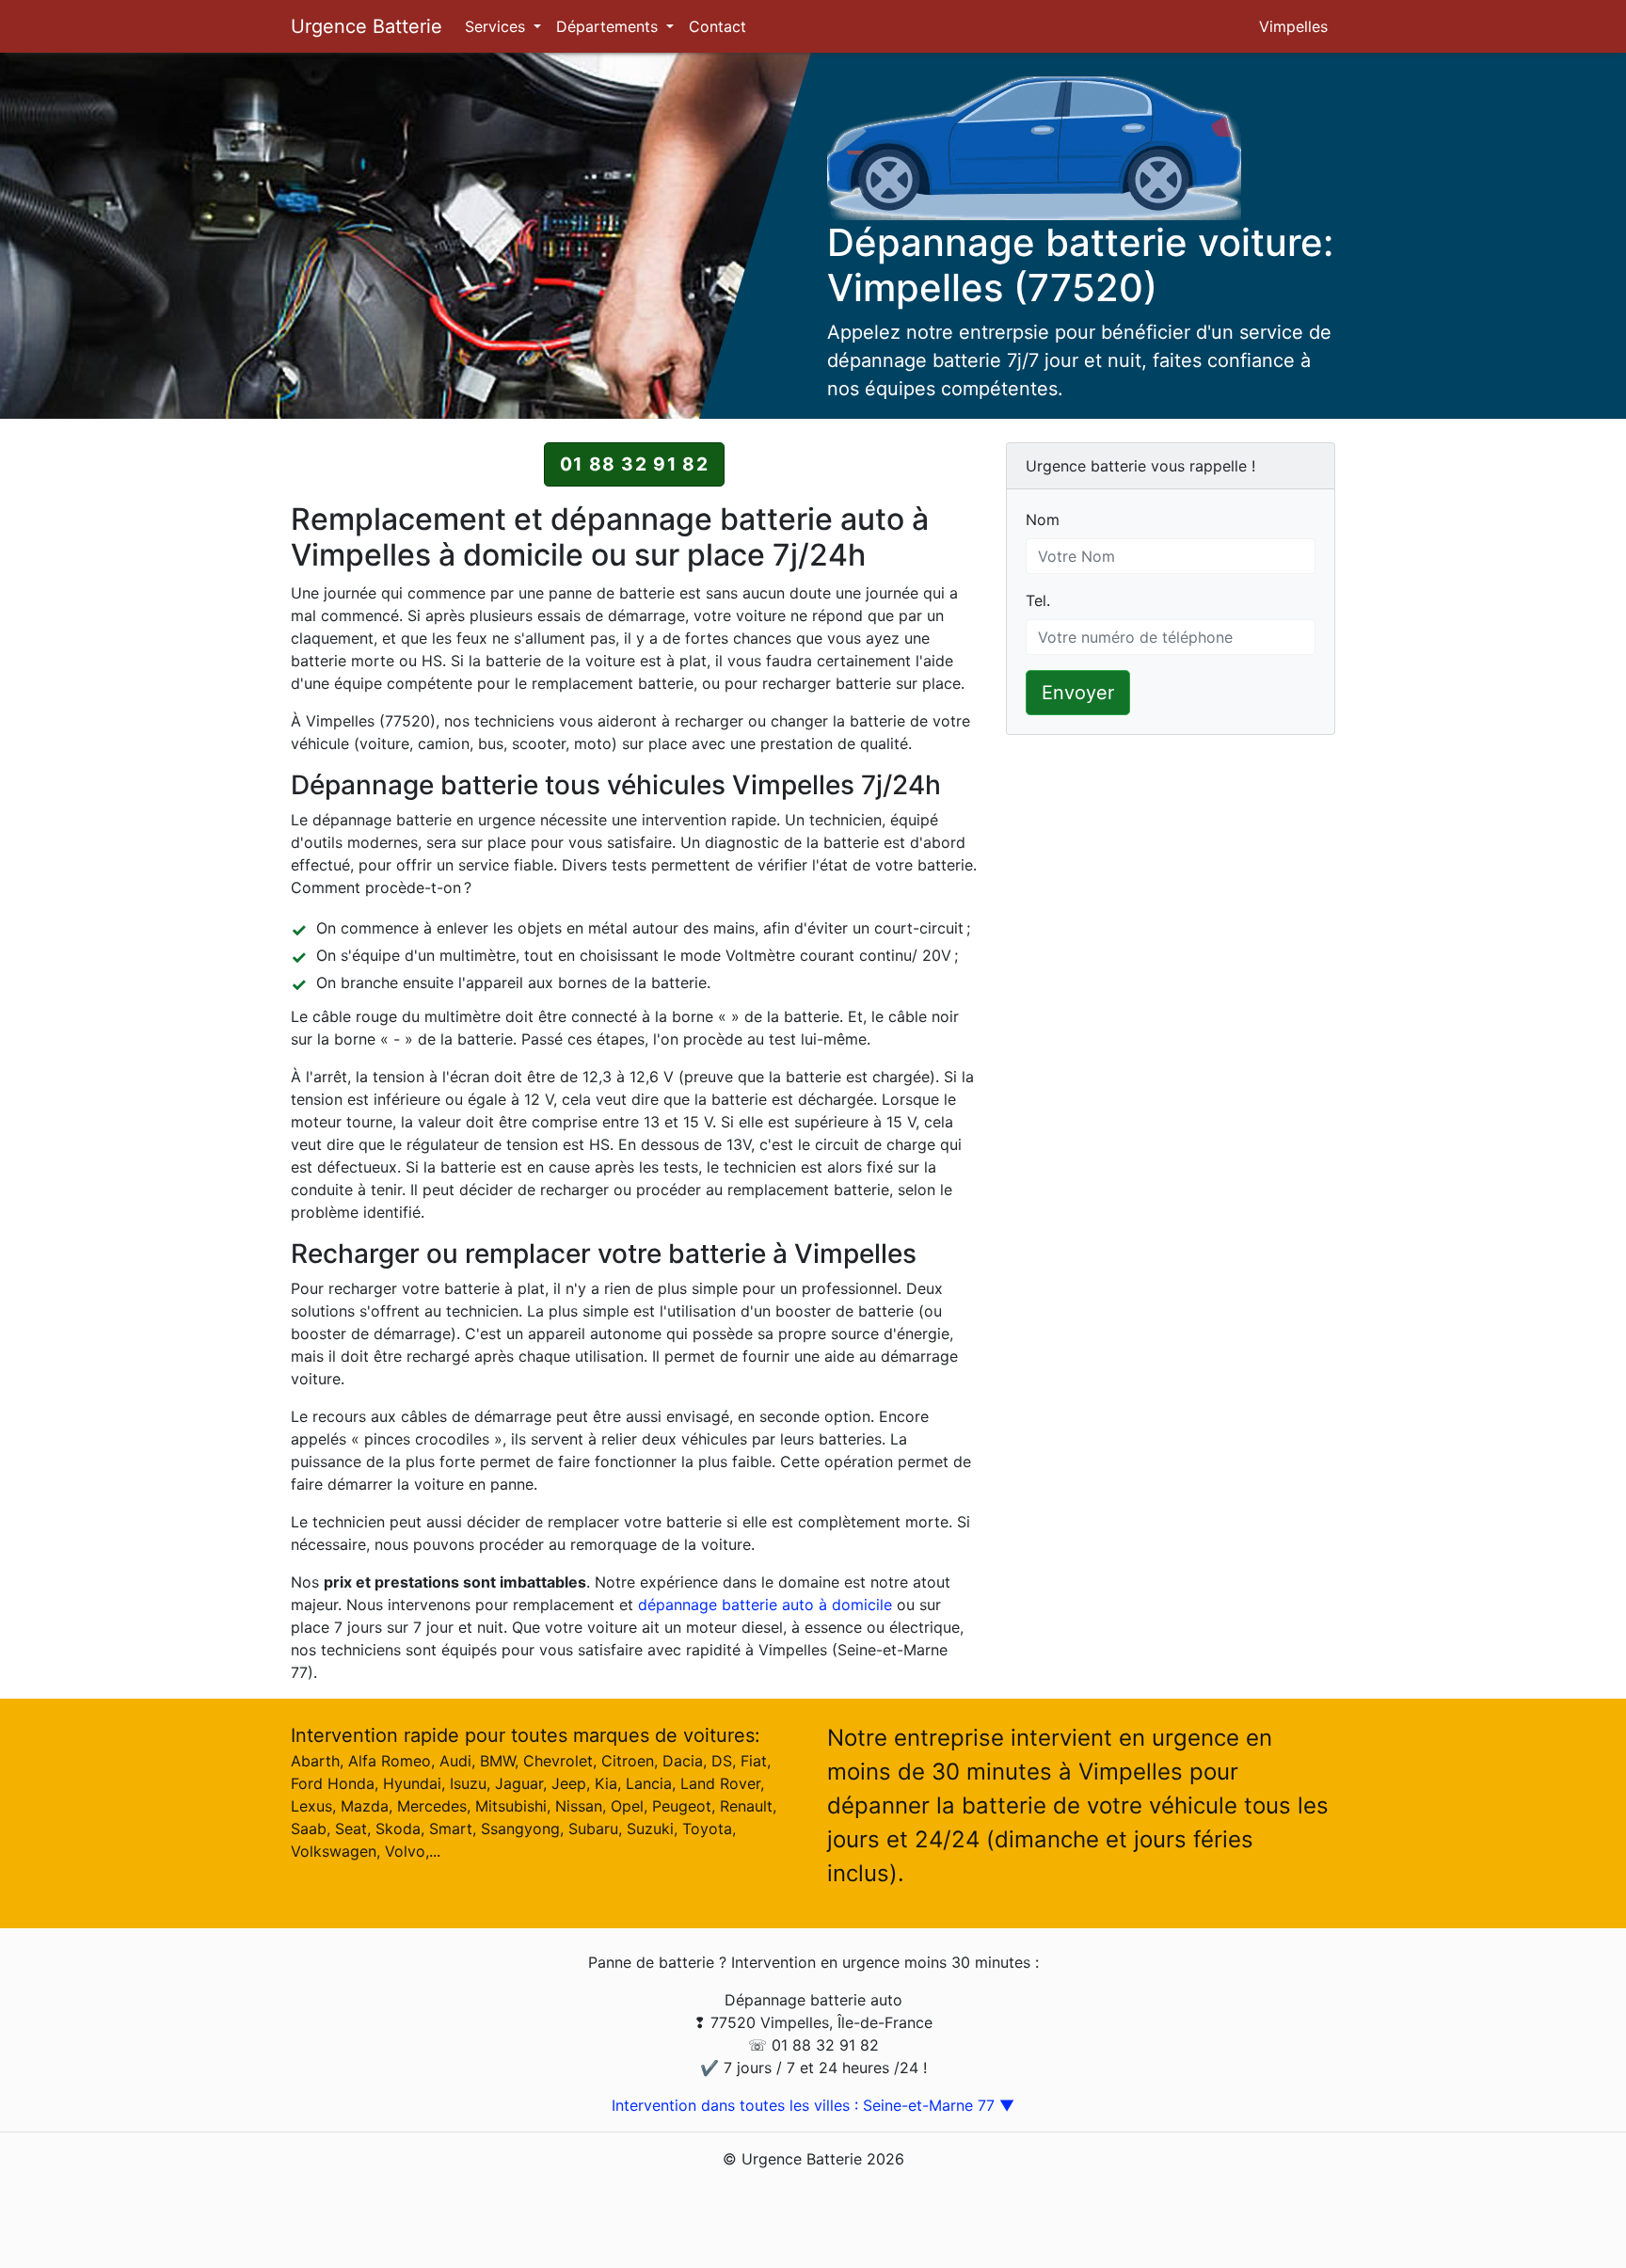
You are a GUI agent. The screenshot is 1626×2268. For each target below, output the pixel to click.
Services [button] (497, 26)
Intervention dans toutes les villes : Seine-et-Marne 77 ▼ (813, 2105)
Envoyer (1078, 693)
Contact (717, 26)
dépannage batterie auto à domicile (765, 1605)
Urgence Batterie (367, 26)
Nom (1043, 519)
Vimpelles (1293, 26)
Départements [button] (609, 26)
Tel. (1038, 600)
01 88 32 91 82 (634, 464)
